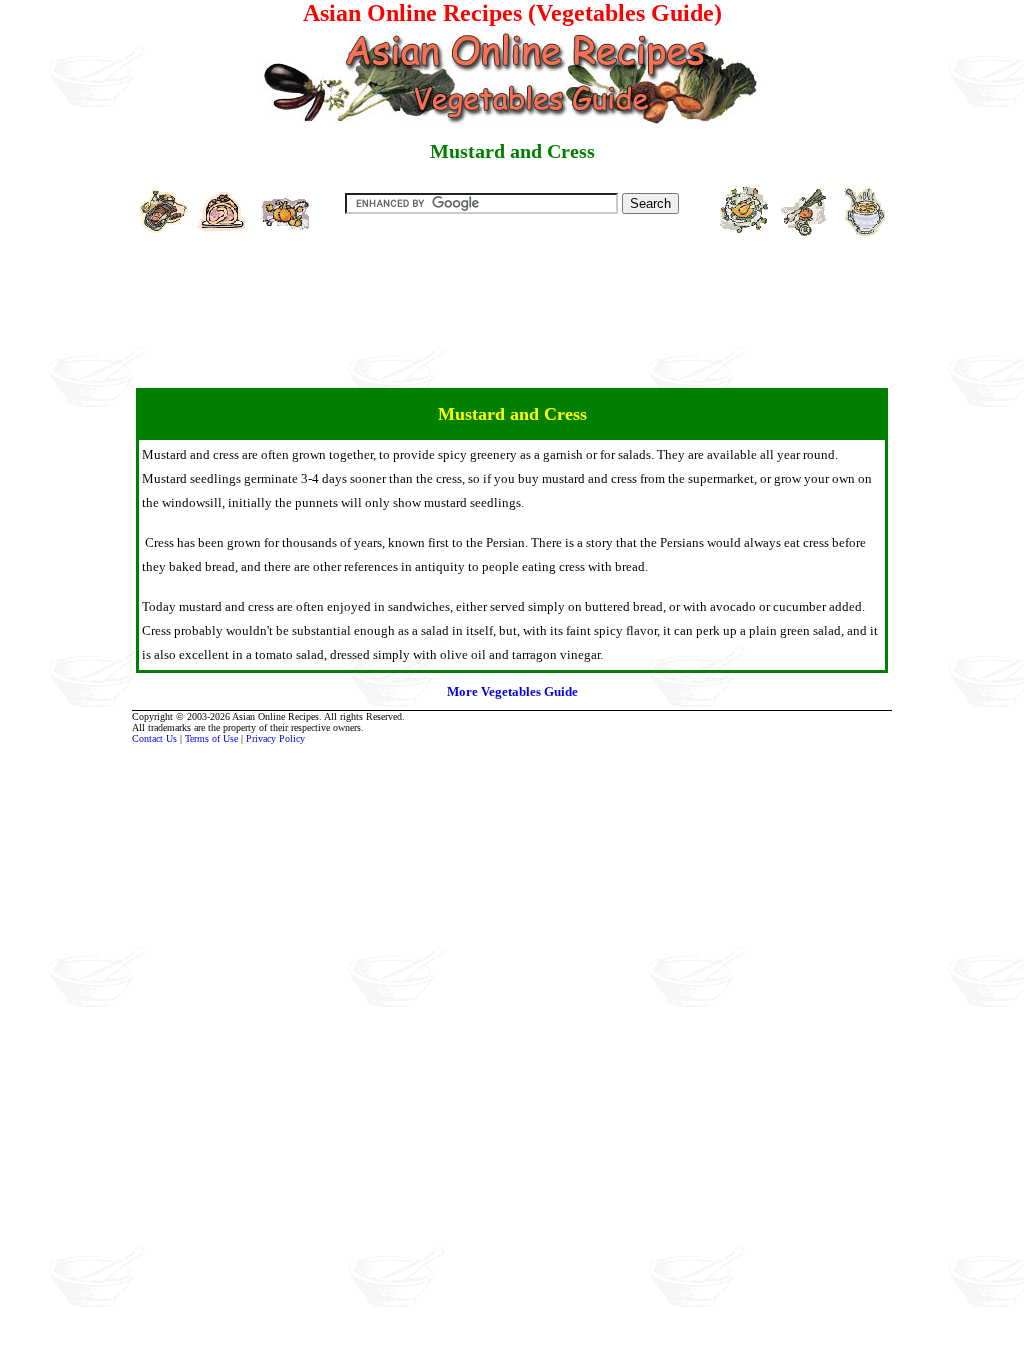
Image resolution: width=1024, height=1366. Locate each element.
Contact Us (154, 738)
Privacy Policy (275, 738)
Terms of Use (211, 738)
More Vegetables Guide (512, 691)
